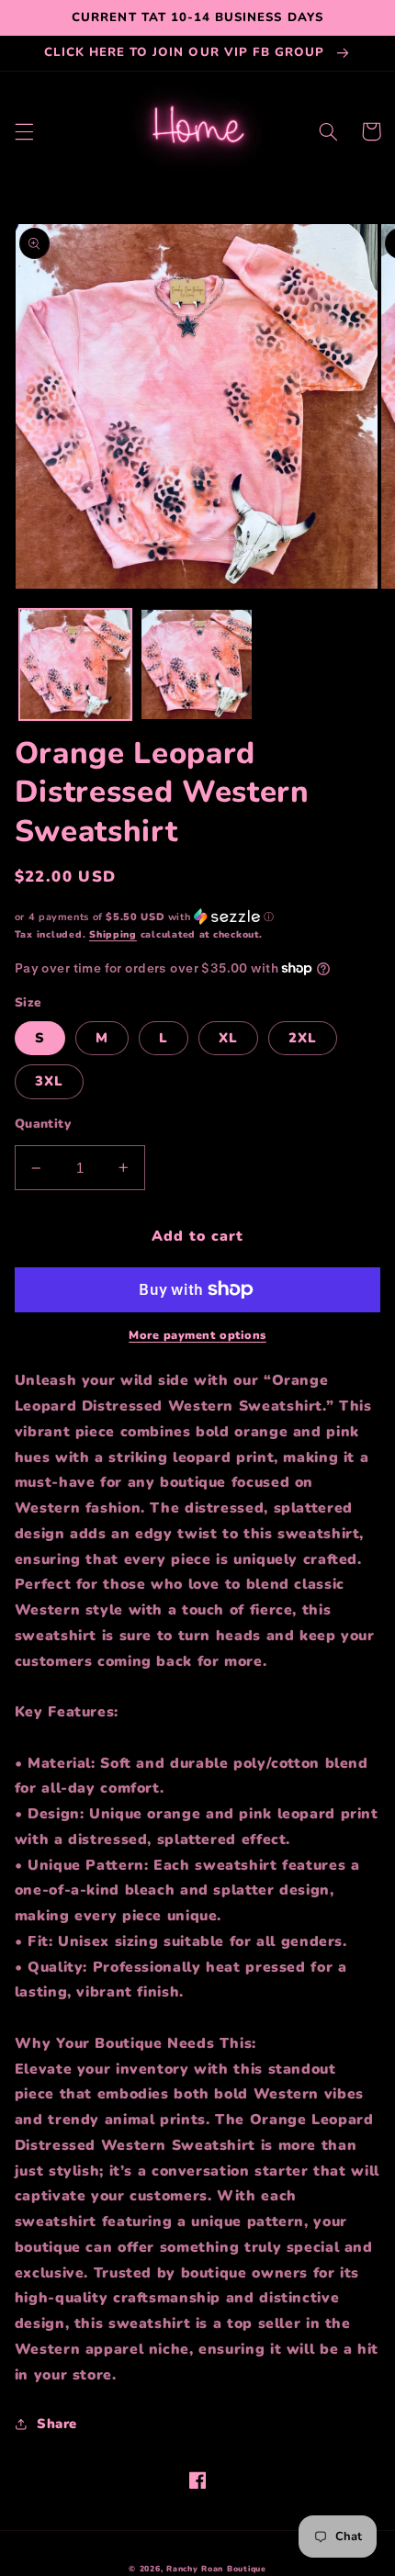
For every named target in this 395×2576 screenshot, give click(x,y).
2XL (303, 1038)
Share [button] (57, 2424)
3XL (49, 1081)
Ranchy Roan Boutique (216, 2569)
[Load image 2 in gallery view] (197, 665)
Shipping (113, 934)
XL (228, 1038)
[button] (24, 131)
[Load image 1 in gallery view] (75, 665)
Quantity (43, 1124)
